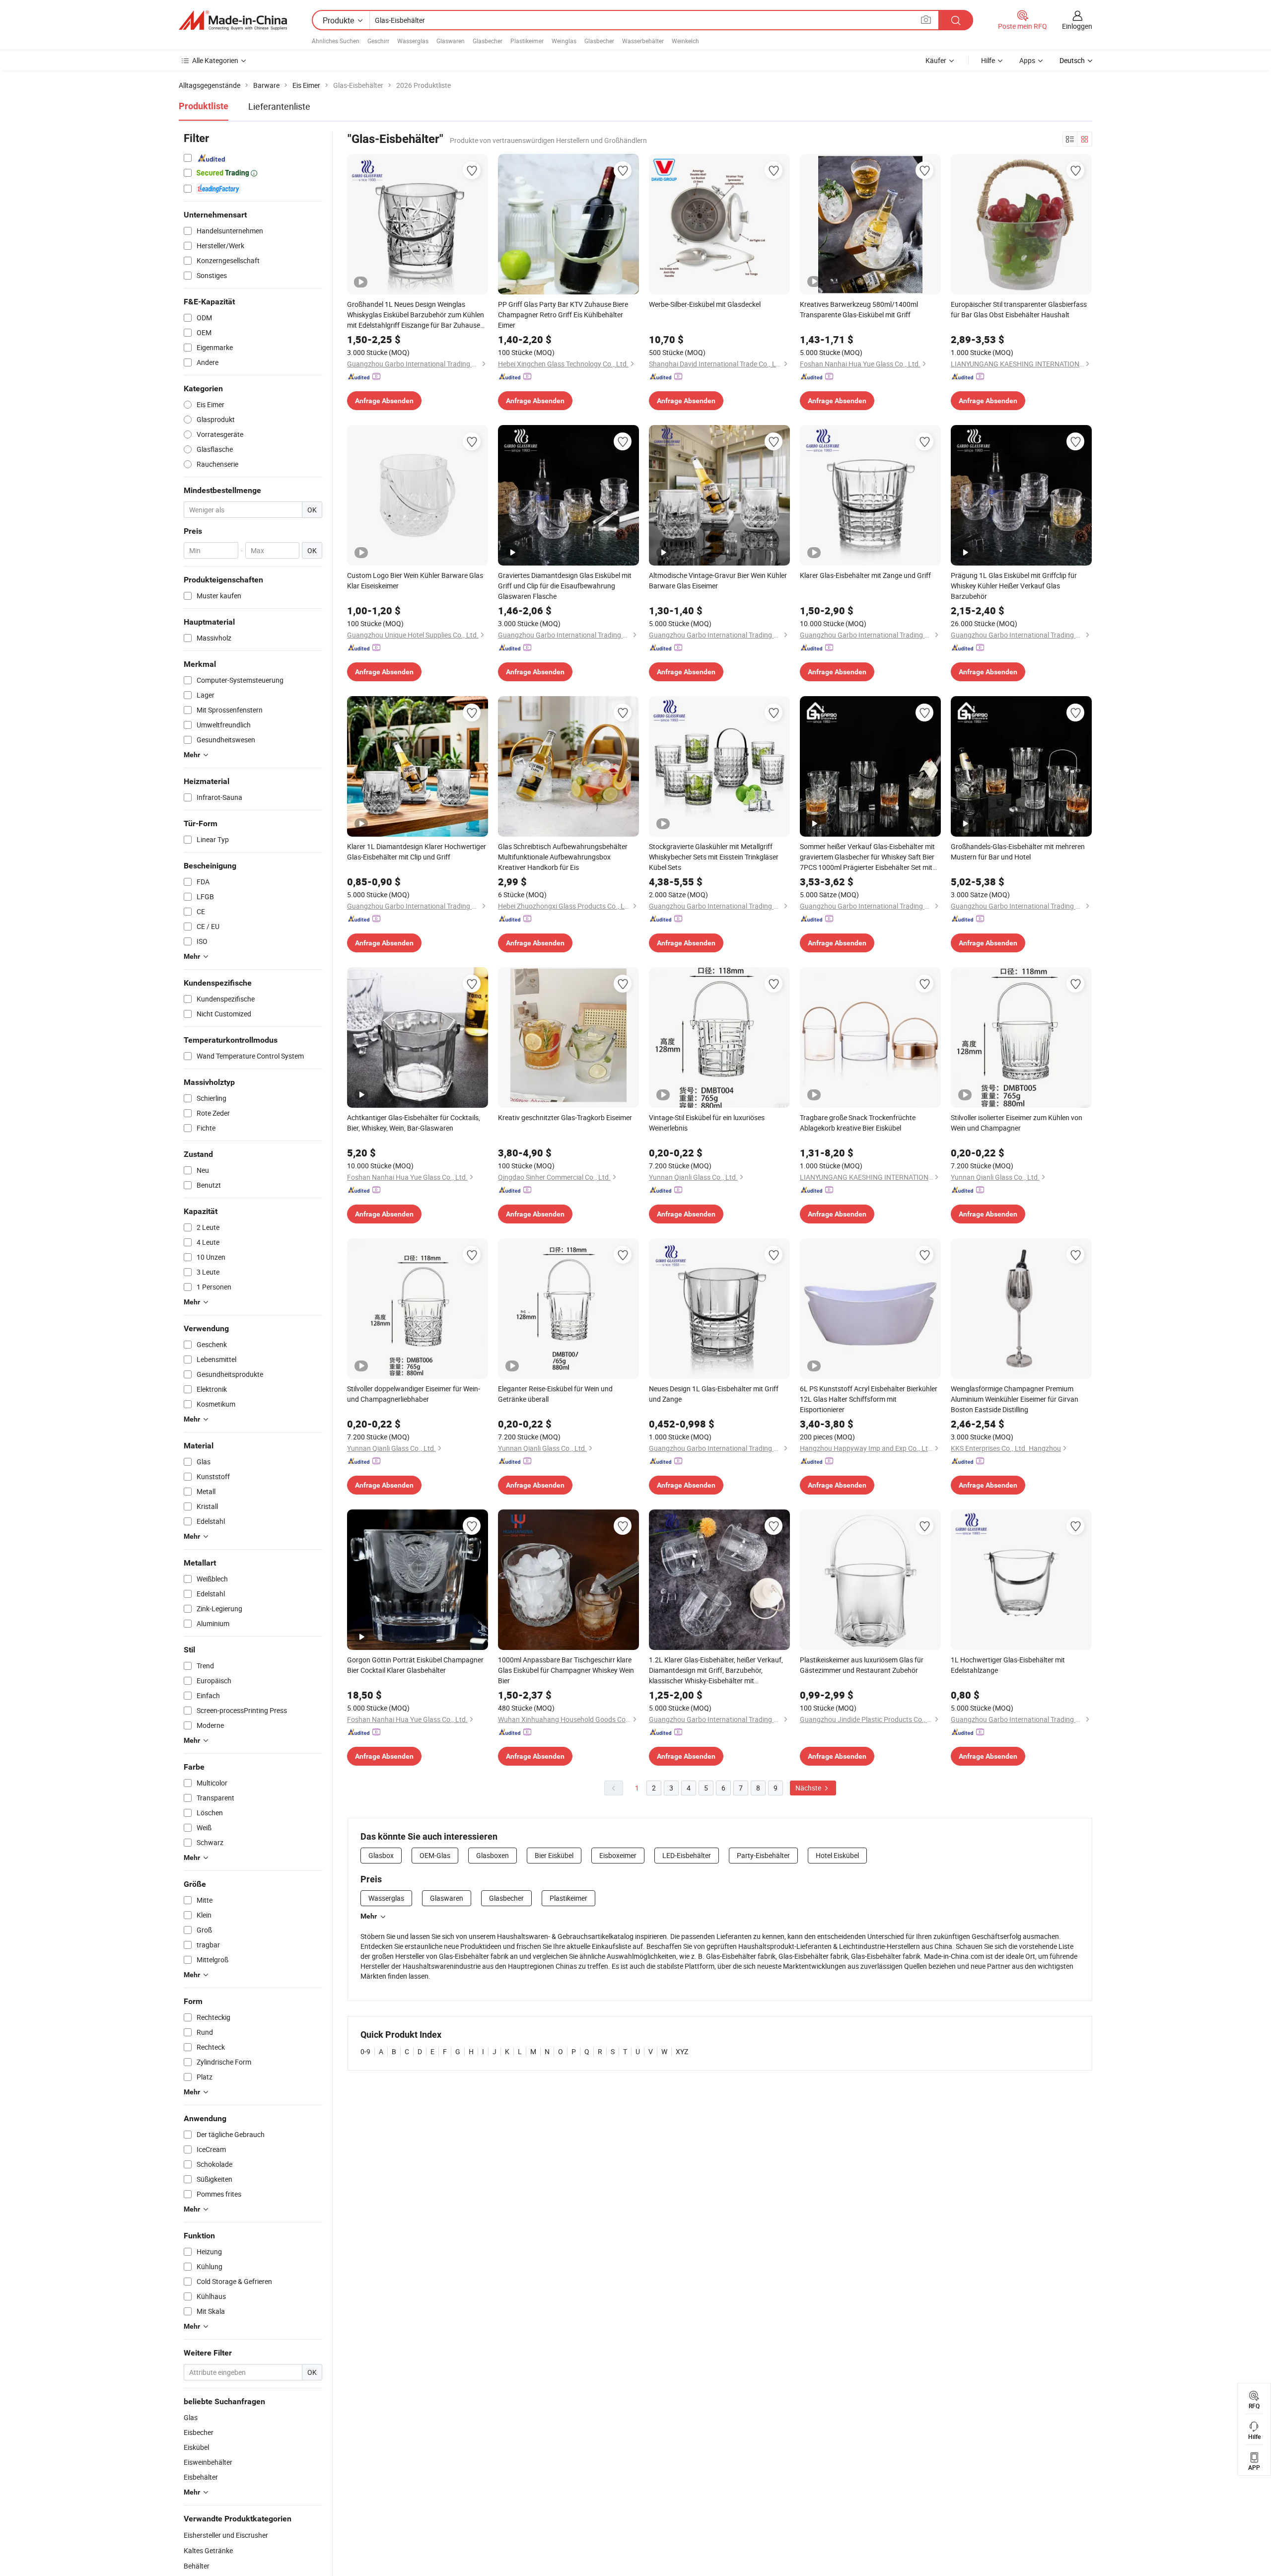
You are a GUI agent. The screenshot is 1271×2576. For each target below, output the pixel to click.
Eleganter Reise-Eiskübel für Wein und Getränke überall (555, 1394)
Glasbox (381, 1855)
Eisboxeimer (618, 1855)
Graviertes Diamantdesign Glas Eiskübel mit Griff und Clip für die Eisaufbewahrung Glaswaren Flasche (565, 586)
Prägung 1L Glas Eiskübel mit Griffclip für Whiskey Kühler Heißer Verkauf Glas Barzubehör (1014, 586)
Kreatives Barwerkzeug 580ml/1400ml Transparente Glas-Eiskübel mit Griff (859, 309)
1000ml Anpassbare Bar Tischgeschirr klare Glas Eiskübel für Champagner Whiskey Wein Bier (566, 1670)
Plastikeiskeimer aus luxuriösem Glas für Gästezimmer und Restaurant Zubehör (862, 1665)
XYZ (682, 2051)
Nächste (809, 1788)
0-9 (365, 2051)
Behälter (197, 2566)
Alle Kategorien (215, 60)
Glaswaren (451, 41)
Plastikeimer (527, 41)
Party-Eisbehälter (763, 1855)
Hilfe (988, 60)
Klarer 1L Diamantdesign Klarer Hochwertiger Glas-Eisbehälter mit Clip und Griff (417, 852)
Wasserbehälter (643, 41)
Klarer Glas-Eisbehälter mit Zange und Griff (865, 575)
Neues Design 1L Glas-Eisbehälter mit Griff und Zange (714, 1394)
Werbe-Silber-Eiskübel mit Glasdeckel (705, 304)
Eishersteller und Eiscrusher (226, 2535)
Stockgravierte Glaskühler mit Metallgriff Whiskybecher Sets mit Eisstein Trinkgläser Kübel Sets (714, 857)
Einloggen (1077, 26)
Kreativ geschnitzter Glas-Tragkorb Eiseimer (565, 1117)
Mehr (369, 1916)
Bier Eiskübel (554, 1855)
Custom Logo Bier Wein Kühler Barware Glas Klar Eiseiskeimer (415, 580)
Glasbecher (488, 41)
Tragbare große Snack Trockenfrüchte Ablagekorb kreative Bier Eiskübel (858, 1123)
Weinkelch (685, 41)
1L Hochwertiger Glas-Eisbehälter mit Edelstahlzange (1008, 1665)
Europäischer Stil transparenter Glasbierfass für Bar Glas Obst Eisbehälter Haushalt (1019, 309)
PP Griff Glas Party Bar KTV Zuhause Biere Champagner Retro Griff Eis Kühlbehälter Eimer (563, 315)
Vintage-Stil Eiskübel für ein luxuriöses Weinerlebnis (707, 1123)
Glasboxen (493, 1855)
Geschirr (378, 41)
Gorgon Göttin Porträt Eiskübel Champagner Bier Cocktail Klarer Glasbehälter (415, 1665)
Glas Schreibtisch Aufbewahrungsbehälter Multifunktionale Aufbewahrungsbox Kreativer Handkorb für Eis (563, 857)
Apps (1027, 60)
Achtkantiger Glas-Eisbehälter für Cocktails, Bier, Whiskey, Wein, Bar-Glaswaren (414, 1123)
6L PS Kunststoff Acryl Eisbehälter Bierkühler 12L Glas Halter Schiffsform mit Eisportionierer (869, 1399)
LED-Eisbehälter (687, 1855)
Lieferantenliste (279, 106)
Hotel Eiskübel (837, 1855)
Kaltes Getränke (208, 2550)
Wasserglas (413, 41)
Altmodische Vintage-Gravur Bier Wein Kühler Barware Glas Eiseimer (718, 580)
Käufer (936, 60)
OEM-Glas (435, 1855)
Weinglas (564, 41)
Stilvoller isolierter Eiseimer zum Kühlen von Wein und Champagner (1017, 1123)
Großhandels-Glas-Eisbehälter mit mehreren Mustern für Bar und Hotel (1018, 852)
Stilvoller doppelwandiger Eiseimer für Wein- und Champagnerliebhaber (414, 1394)
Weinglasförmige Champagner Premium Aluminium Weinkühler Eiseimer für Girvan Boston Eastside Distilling (1015, 1399)
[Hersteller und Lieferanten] (233, 20)
